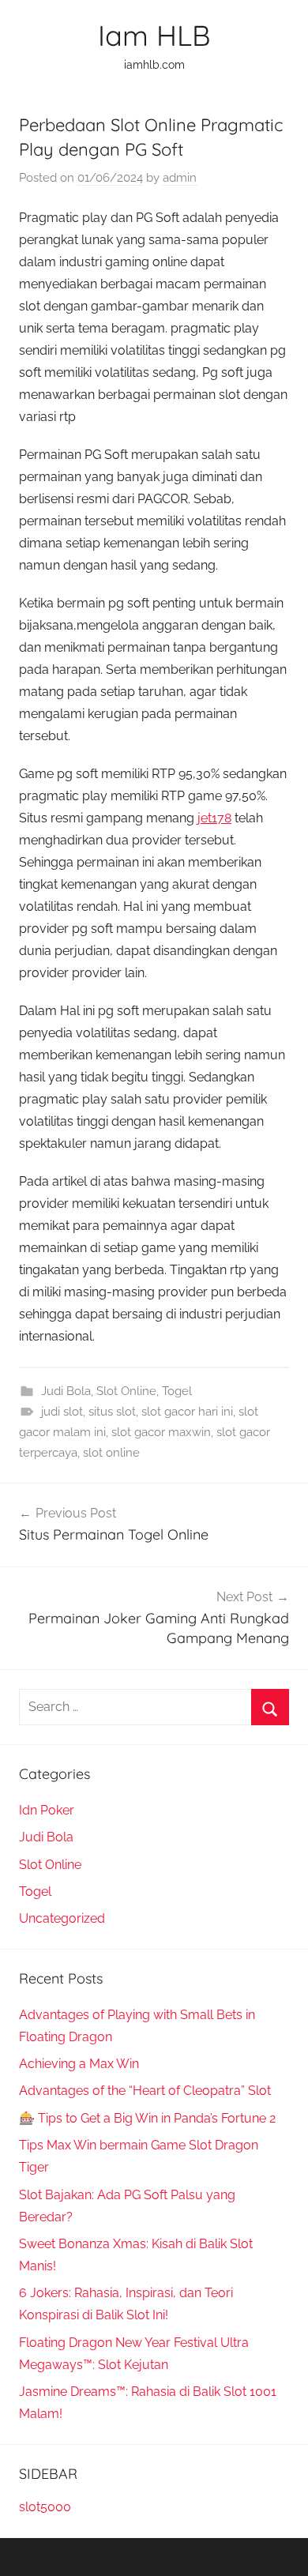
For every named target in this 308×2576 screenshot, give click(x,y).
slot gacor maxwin (161, 1432)
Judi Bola (66, 1391)
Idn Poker (47, 1810)
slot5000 (45, 2507)
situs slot (112, 1412)
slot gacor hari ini (187, 1412)
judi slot (62, 1412)
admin (180, 178)
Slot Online (126, 1391)
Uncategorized (62, 1918)
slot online (111, 1453)
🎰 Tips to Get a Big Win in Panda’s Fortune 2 (147, 2118)
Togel (177, 1391)
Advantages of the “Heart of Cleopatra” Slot (145, 2091)
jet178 (214, 818)
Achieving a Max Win (79, 2064)
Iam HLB (154, 35)
